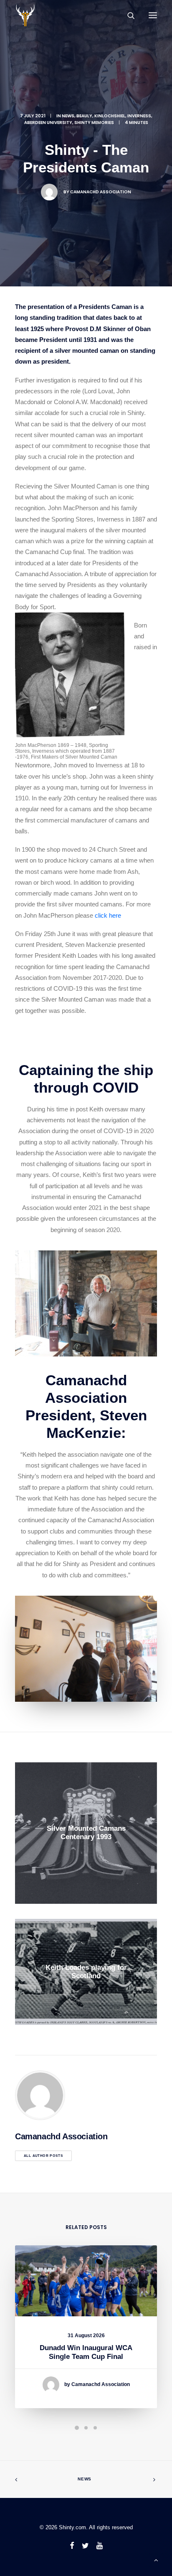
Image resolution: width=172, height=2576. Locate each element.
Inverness (139, 116)
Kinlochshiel (110, 116)
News (85, 2479)
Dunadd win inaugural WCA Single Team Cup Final (86, 2352)
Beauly (84, 116)
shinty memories (94, 123)
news (68, 116)
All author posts (43, 2156)
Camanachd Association (101, 192)
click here (108, 915)
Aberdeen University (48, 123)
